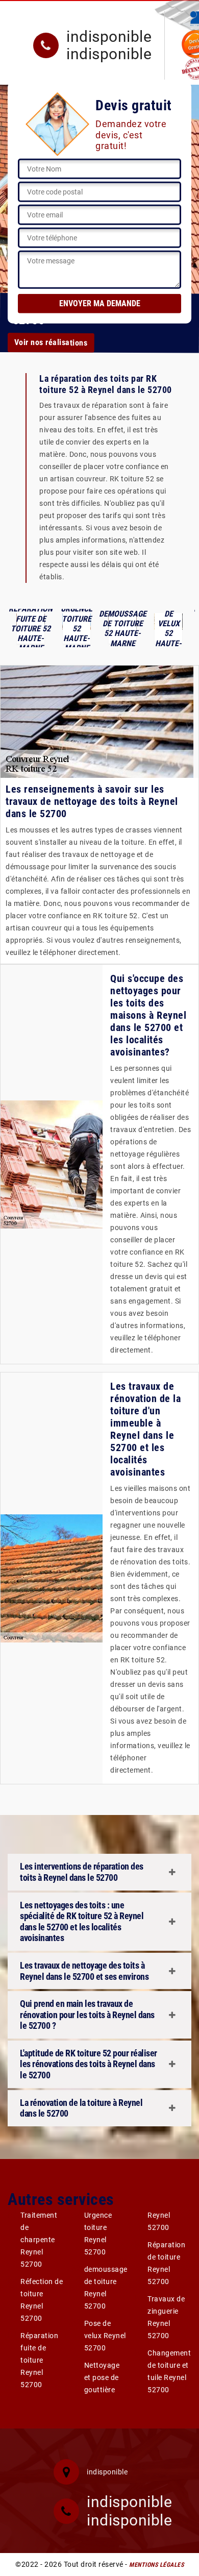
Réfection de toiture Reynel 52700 (42, 2300)
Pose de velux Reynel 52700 (105, 2336)
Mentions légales (156, 2565)
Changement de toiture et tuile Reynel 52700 (169, 2371)
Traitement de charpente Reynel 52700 (39, 2240)
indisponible (109, 37)
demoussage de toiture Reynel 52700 (106, 2288)
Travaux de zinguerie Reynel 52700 (166, 2317)
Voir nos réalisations (51, 342)
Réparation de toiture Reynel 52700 (166, 2263)
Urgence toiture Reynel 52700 (98, 2234)
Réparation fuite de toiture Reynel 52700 (39, 2360)
